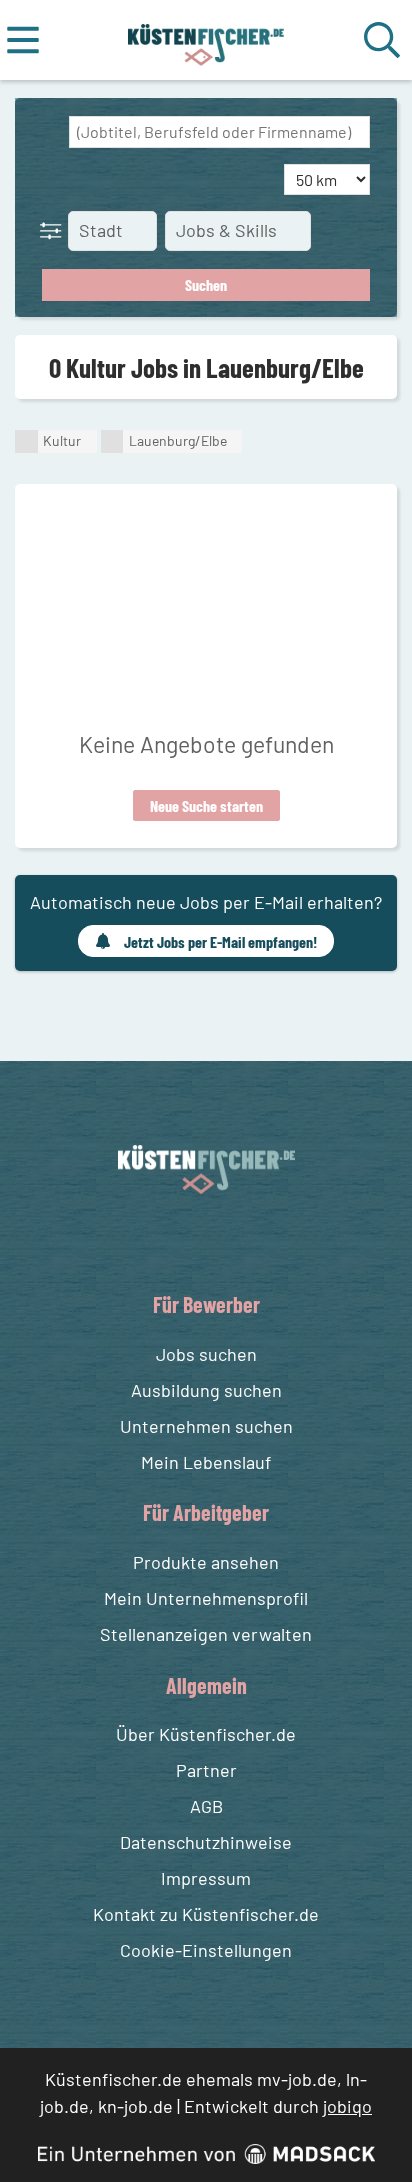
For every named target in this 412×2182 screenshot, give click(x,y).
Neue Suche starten (206, 805)
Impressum (206, 1878)
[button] (55, 230)
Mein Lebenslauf (206, 1462)
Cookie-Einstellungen (206, 1950)
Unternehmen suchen (206, 1426)
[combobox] (219, 132)
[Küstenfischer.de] (206, 40)
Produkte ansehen (206, 1562)
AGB (206, 1806)
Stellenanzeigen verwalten (206, 1634)
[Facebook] (190, 1240)
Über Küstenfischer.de (206, 1734)
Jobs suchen (206, 1354)
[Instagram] (227, 1240)
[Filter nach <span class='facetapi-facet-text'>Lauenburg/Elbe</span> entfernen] (112, 441)
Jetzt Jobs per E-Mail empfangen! (220, 941)
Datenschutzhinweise (206, 1842)
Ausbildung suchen (206, 1390)
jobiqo (347, 2106)
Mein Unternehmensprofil (206, 1598)
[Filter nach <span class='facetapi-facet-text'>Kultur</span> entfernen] (26, 441)
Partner (206, 1770)
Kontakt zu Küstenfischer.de (206, 1914)
